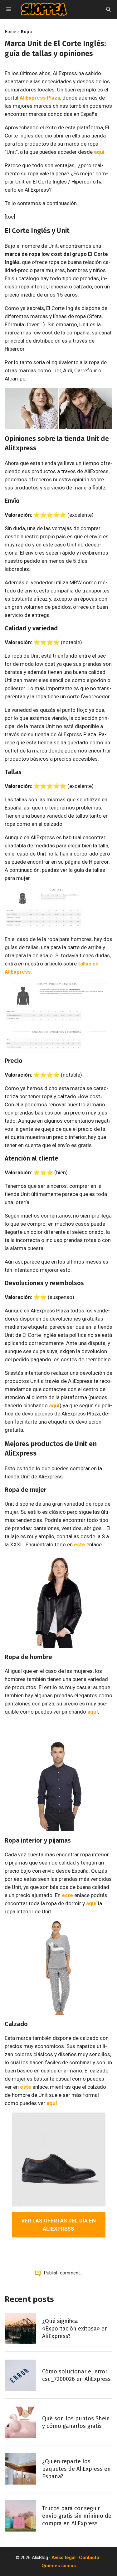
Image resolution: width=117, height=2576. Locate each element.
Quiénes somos (59, 2566)
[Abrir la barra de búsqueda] (108, 9)
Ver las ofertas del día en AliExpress (58, 2225)
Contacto (89, 2558)
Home (10, 32)
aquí (99, 152)
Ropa (26, 32)
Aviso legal (63, 2558)
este (80, 1544)
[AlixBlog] (44, 9)
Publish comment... (63, 2273)
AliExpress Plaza (40, 98)
